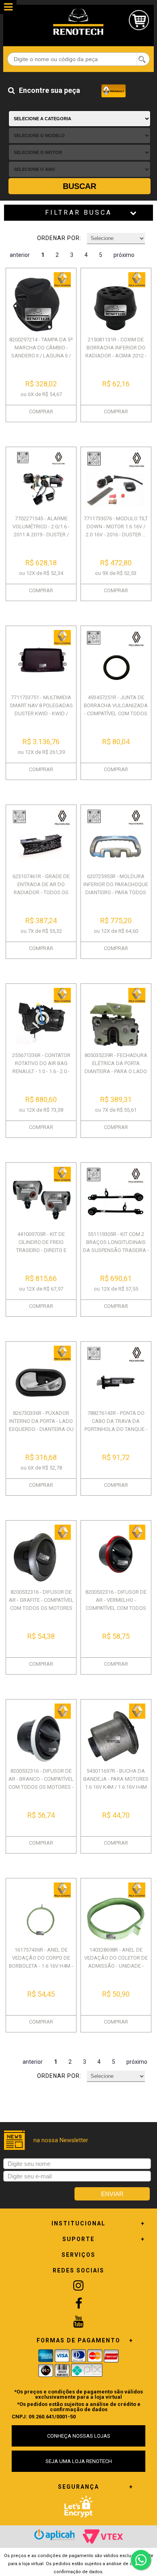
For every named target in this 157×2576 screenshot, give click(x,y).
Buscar (80, 186)
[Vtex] (103, 2537)
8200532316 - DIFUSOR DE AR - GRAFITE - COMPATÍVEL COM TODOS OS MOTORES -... (41, 1604)
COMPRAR (41, 412)
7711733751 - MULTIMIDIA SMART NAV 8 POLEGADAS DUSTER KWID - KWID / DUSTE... (41, 709)
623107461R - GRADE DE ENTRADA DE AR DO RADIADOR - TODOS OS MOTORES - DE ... (41, 888)
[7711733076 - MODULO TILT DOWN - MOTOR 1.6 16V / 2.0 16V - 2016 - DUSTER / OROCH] (116, 481)
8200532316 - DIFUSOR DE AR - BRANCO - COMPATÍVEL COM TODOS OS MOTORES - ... (41, 1783)
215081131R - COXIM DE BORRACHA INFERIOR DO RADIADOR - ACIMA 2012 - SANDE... (116, 352)
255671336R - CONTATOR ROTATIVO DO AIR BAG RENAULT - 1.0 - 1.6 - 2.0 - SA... (41, 1067)
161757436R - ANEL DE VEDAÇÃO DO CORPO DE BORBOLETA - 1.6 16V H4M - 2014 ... (41, 1962)
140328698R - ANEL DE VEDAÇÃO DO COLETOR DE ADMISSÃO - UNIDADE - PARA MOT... (116, 1962)
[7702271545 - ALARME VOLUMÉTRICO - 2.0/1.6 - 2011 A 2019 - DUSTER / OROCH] (41, 481)
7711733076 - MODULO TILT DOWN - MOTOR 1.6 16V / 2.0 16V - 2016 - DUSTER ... (116, 526)
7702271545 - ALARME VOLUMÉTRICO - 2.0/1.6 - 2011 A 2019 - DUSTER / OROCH (41, 531)
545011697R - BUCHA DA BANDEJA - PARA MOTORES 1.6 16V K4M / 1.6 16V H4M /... (116, 1783)
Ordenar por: (59, 238)
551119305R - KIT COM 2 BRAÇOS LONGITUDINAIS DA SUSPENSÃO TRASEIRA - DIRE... (116, 1246)
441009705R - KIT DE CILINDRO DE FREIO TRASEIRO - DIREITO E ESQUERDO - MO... (41, 1246)
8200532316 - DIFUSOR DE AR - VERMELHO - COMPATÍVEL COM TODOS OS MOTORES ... (116, 1604)
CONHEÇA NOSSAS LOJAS (79, 2436)
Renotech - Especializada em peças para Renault (78, 22)
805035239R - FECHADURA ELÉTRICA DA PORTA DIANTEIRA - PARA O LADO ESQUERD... (116, 1067)
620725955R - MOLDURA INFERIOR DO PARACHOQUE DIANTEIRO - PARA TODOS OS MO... (116, 888)
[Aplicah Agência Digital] (54, 2535)
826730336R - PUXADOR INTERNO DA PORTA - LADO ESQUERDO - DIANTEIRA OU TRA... (41, 1425)
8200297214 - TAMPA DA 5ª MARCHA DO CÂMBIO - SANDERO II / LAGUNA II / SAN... (41, 352)
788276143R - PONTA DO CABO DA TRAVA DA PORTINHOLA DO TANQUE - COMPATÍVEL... (116, 1425)
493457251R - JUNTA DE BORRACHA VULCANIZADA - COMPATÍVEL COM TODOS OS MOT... (116, 709)
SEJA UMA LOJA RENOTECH (79, 2461)
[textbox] (78, 59)
